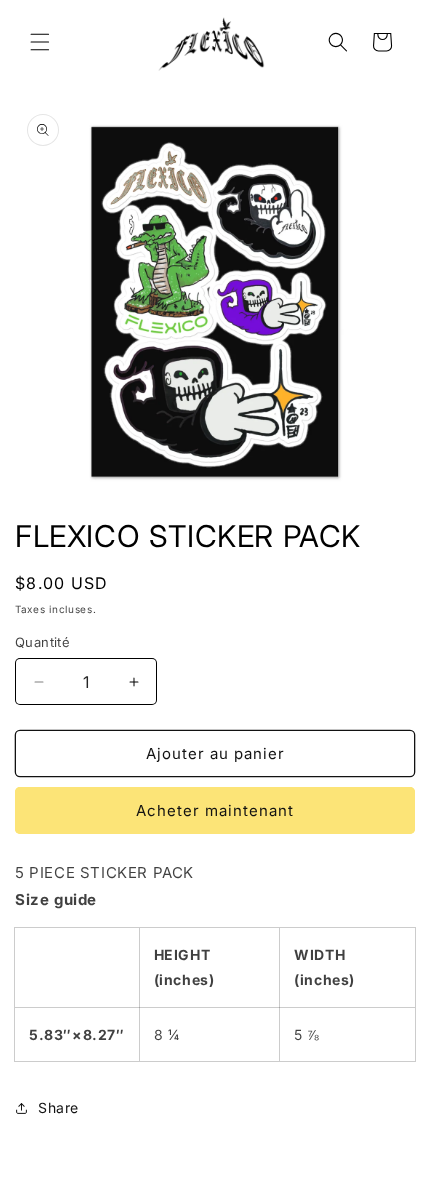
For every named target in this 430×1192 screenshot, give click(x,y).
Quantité (42, 642)
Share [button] (58, 1107)
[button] (40, 42)
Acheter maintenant (215, 810)
